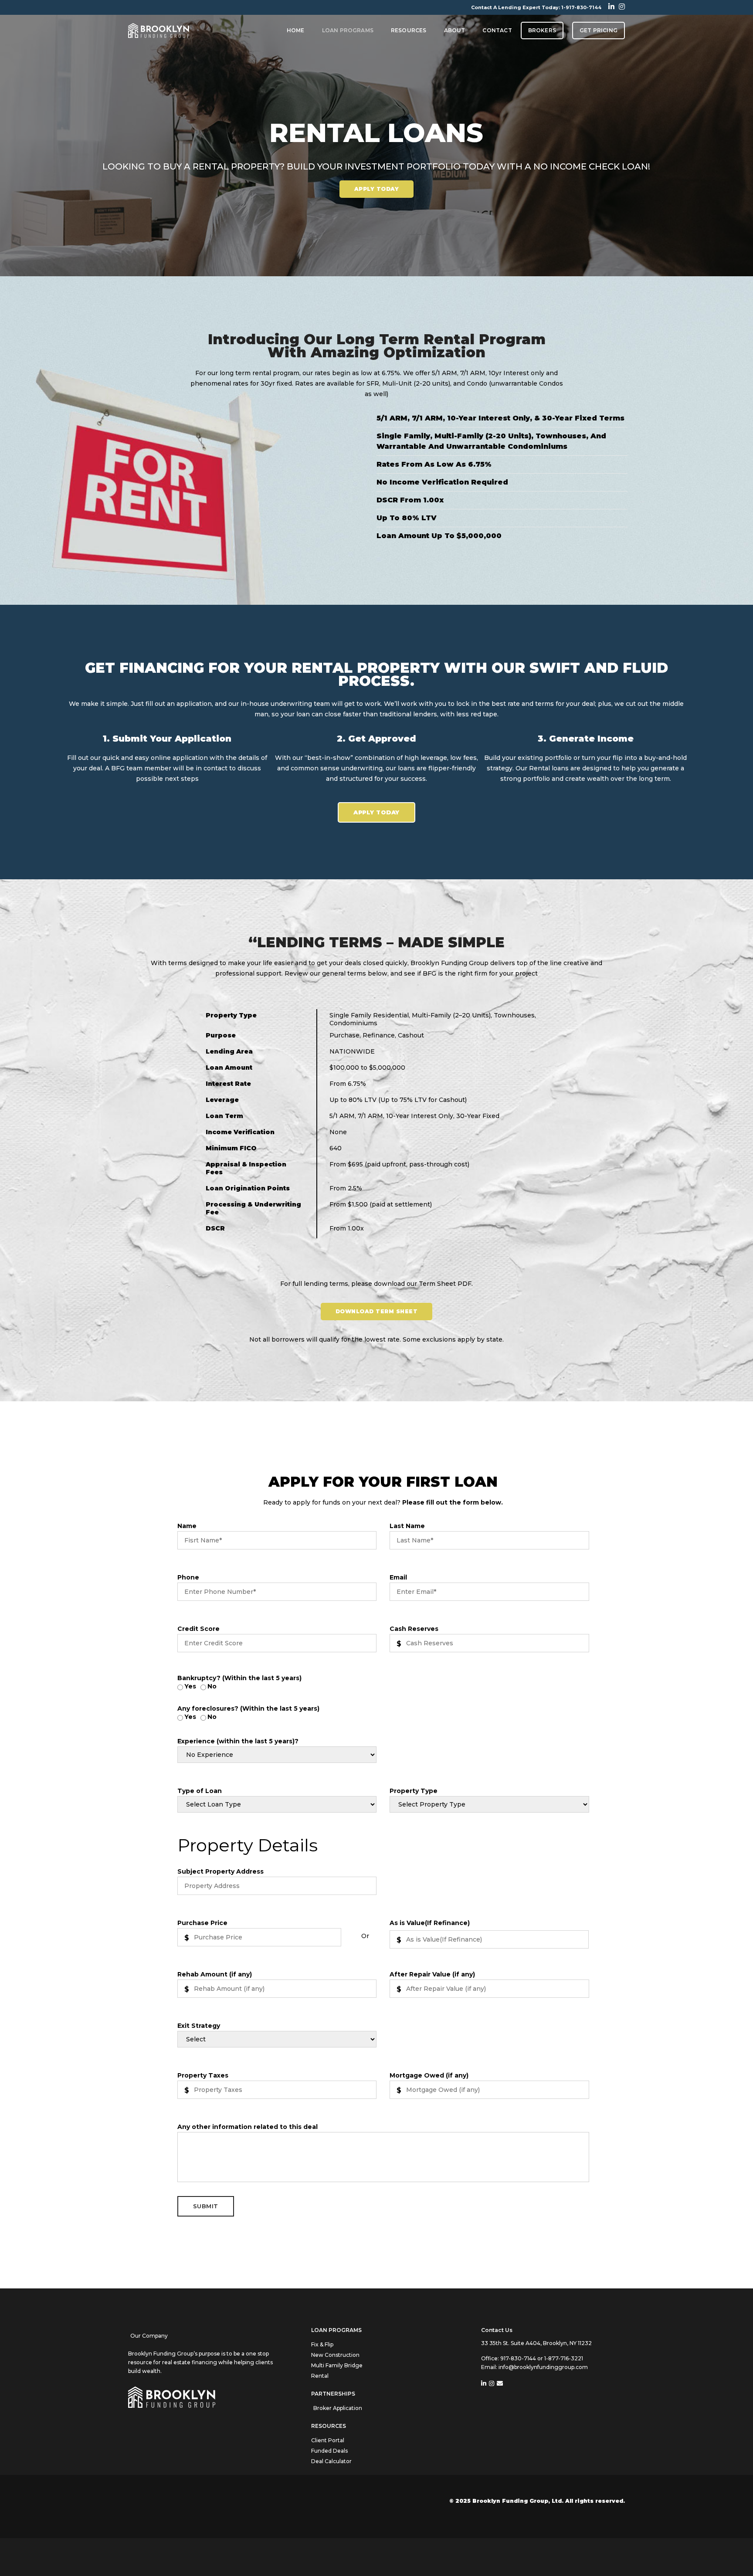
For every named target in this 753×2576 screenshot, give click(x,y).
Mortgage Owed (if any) (429, 2075)
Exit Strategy (199, 2026)
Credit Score (198, 1629)
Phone (188, 1577)
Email (398, 1577)
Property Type (414, 1791)
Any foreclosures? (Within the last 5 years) (248, 1708)
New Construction (335, 2355)
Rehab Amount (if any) (215, 1974)
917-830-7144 (519, 2358)
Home (296, 30)
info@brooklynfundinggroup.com (543, 2367)
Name (187, 1526)
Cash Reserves (414, 1629)
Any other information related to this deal (248, 2127)
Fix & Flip (322, 2344)
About (455, 30)
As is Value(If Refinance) (430, 1923)
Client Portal (328, 2440)
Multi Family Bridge (337, 2365)
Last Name (407, 1526)
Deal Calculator (331, 2461)
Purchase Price (202, 1923)
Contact (497, 30)
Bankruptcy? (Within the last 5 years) (239, 1678)
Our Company (149, 2336)
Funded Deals (329, 2451)
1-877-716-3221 (564, 2358)
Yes (190, 1686)
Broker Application (338, 2408)
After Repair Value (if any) (432, 1974)
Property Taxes (203, 2075)
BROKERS (542, 30)
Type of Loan (200, 1791)
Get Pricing (599, 30)
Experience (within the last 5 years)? (238, 1741)
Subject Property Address (220, 1871)
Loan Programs (348, 30)
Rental (320, 2376)
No (212, 1686)
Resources (409, 30)
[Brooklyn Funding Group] (159, 30)
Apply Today (377, 189)
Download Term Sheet (377, 1311)
